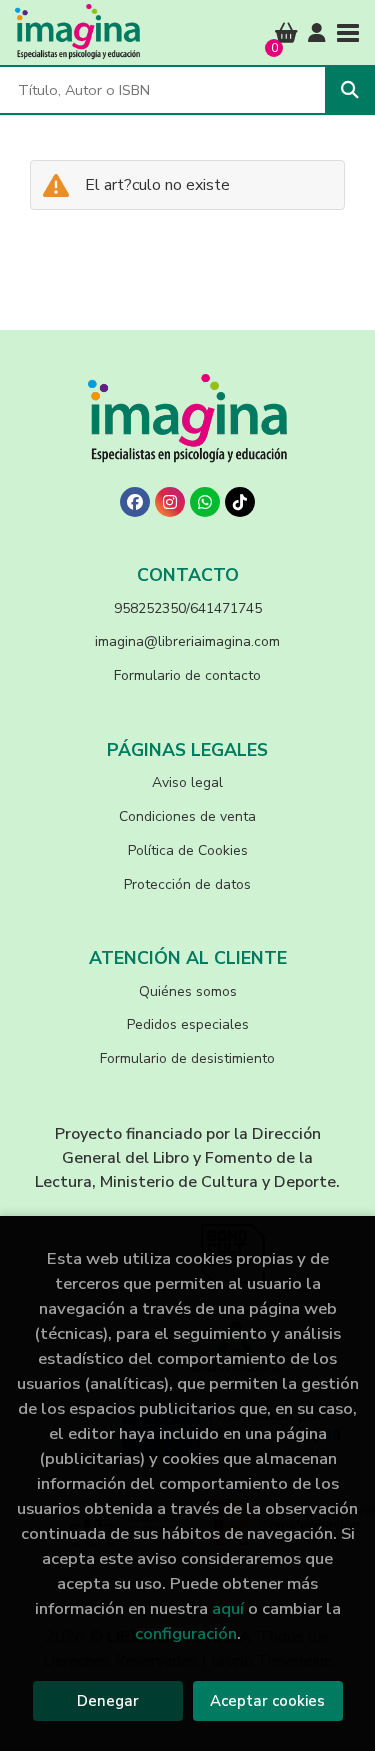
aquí (228, 1608)
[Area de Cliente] (317, 33)
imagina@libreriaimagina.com (187, 641)
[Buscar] (350, 90)
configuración (186, 1633)
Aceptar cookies (267, 1701)
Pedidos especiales (188, 1024)
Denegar (108, 1701)
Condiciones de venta (187, 816)
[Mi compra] (286, 33)
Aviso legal (187, 782)
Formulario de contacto (187, 675)
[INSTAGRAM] (170, 502)
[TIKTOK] (240, 502)
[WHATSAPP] (205, 502)
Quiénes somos (188, 991)
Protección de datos (187, 884)
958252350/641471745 (188, 608)
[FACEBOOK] (135, 502)
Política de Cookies (188, 850)
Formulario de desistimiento (187, 1058)
